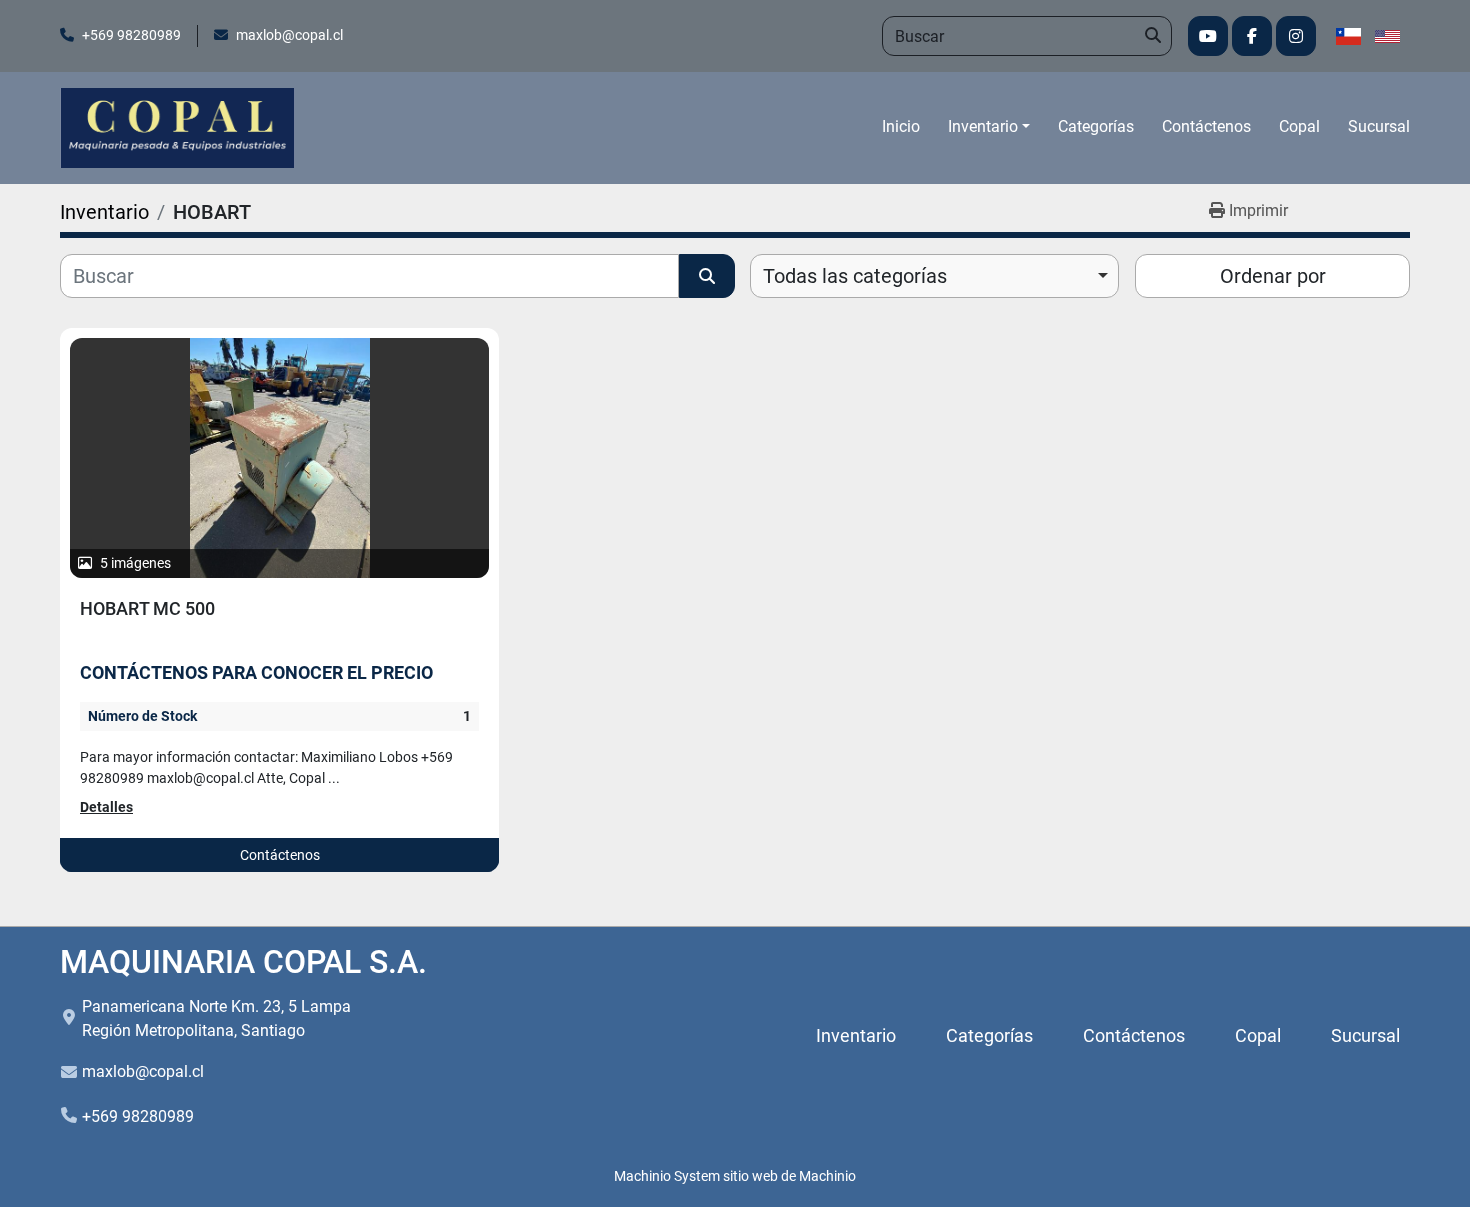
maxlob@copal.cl (289, 35)
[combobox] (934, 276)
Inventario (983, 126)
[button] (989, 127)
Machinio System (667, 1176)
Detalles (106, 807)
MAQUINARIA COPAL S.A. (243, 962)
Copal (1299, 126)
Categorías (1096, 126)
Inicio (901, 126)
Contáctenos (1206, 126)
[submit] (1152, 36)
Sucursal (1379, 126)
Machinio (827, 1176)
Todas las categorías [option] (855, 276)
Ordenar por (1273, 276)
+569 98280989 (131, 35)
